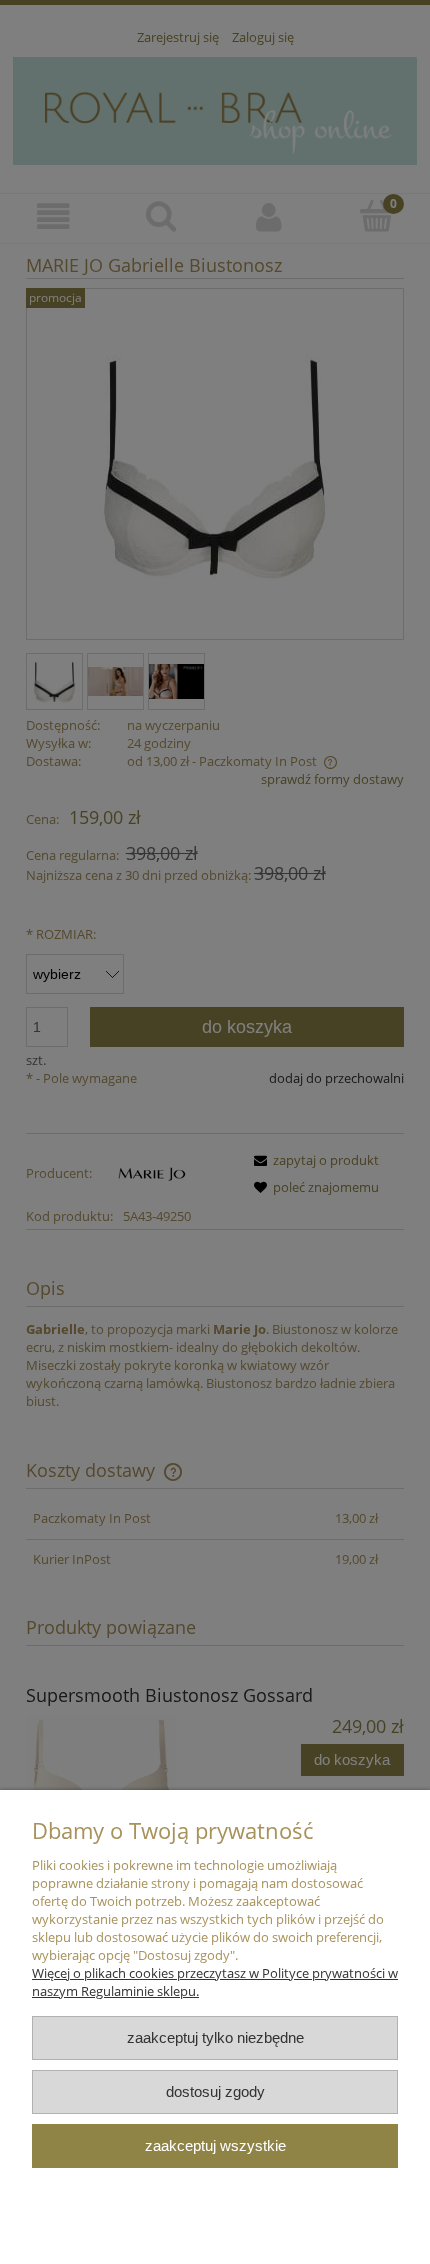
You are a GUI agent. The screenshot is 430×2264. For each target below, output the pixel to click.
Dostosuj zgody (215, 2091)
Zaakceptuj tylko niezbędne (215, 2037)
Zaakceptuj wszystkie (215, 2145)
